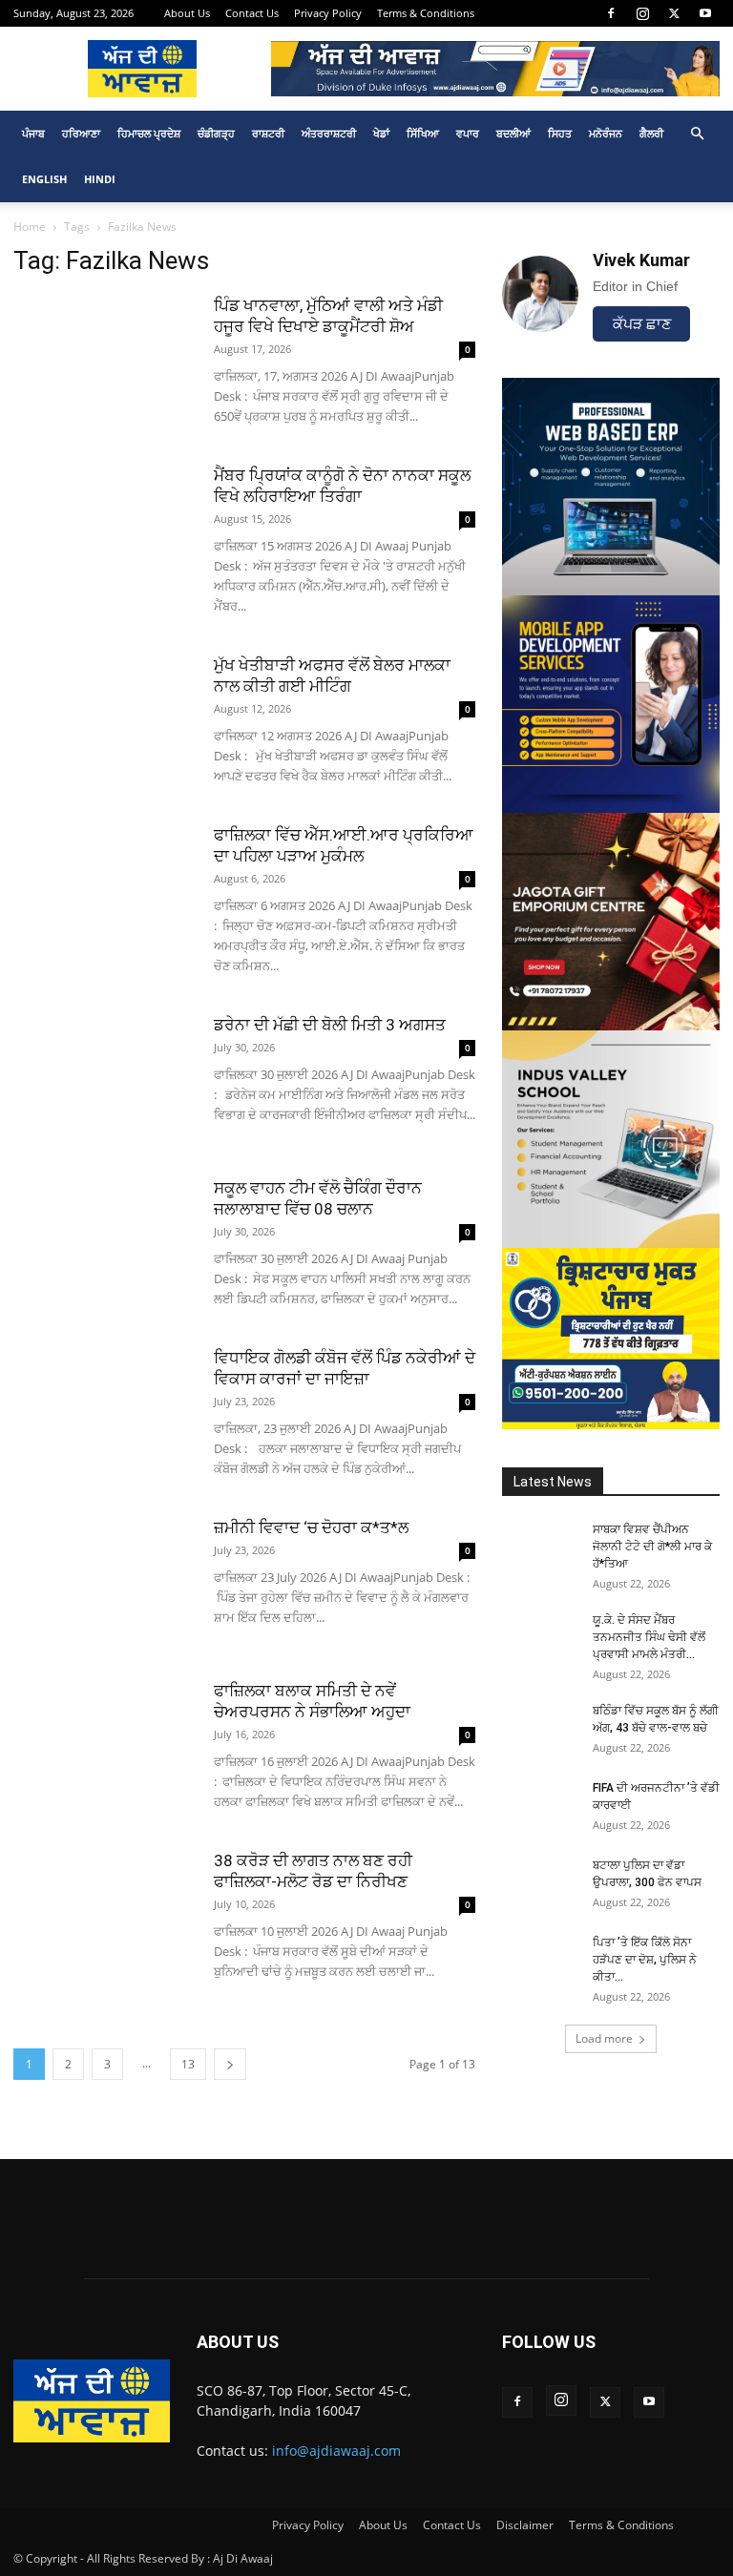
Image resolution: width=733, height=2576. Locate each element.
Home (30, 227)
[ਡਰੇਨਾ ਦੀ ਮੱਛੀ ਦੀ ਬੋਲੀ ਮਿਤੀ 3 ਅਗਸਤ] (104, 1077)
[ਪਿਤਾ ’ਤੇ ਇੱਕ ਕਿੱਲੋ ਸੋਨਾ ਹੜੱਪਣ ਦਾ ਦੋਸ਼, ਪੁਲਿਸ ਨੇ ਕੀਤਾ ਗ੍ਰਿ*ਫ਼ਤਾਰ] (540, 1961)
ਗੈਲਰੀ (651, 133)
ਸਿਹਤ (560, 133)
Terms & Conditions (426, 13)
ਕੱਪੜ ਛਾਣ (642, 324)
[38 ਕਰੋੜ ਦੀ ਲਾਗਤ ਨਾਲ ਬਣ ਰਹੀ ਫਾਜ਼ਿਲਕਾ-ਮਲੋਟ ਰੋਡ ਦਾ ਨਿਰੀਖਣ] (104, 1912)
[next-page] (230, 2064)
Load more (604, 2038)
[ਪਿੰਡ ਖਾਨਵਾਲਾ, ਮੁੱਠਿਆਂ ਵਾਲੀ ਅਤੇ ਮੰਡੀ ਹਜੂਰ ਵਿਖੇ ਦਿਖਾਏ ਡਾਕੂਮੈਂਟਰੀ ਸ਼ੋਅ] (104, 357)
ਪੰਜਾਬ (33, 133)
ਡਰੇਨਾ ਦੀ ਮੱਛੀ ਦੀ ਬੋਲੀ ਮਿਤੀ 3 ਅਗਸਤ (330, 1025)
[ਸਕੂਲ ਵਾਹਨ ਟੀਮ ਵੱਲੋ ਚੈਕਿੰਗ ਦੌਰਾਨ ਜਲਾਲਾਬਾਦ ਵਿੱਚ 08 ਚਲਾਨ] (104, 1240)
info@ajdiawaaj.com (336, 2451)
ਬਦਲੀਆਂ (513, 133)
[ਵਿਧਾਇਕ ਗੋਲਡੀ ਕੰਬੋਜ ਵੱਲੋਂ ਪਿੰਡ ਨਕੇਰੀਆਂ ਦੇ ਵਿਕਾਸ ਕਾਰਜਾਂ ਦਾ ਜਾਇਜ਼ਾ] (104, 1410)
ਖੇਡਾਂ (381, 133)
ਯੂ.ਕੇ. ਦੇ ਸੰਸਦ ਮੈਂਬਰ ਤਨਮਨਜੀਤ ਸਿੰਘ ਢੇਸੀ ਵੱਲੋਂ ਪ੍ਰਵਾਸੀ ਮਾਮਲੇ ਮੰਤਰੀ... (649, 1637)
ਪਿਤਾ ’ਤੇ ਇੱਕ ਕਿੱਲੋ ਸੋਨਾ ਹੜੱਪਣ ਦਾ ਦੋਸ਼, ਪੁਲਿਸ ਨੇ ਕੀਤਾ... (645, 1960)
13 (188, 2064)
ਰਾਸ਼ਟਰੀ (268, 133)
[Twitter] (674, 13)
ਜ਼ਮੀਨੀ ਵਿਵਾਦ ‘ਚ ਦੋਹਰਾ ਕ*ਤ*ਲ (311, 1527)
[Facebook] (611, 13)
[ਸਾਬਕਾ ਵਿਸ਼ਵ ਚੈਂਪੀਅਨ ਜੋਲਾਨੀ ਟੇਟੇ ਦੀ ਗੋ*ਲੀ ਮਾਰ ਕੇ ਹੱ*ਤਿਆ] (540, 1548)
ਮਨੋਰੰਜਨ (606, 133)
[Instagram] (642, 13)
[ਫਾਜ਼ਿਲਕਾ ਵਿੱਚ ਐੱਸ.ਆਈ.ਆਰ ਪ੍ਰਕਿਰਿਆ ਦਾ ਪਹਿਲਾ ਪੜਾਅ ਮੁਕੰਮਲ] (104, 887)
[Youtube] (705, 13)
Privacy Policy (328, 13)
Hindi (100, 179)
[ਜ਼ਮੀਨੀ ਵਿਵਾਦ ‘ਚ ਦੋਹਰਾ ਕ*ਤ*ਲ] (104, 1579)
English (44, 179)
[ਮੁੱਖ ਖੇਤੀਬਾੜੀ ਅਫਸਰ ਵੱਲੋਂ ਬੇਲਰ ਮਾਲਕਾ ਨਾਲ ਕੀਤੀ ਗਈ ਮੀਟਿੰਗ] (104, 717)
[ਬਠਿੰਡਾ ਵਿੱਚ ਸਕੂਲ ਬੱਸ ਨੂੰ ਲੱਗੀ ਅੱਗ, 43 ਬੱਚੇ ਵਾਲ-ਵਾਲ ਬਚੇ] (540, 1729)
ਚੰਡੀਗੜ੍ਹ (216, 133)
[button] (697, 134)
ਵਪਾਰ (468, 133)
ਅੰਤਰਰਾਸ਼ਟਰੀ (329, 133)
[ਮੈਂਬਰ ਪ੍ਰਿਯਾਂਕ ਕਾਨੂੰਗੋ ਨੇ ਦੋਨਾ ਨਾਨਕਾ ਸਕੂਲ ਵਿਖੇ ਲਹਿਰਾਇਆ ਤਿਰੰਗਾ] (104, 527)
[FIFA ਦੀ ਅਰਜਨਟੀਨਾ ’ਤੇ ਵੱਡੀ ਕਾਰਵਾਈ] (540, 1806)
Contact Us (252, 13)
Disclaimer (525, 2525)
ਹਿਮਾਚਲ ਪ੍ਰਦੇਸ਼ (149, 133)
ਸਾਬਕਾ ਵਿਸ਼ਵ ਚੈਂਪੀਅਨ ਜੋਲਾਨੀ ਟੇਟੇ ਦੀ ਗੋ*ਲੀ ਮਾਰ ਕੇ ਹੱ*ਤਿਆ (652, 1547)
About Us (187, 13)
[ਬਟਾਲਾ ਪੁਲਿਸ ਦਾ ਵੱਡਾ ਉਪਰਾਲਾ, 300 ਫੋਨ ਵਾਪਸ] (540, 1883)
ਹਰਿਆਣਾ (81, 133)
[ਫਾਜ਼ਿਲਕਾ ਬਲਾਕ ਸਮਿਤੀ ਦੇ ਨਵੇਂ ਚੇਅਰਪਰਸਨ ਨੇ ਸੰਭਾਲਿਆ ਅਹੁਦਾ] (104, 1743)
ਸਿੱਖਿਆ (423, 133)
